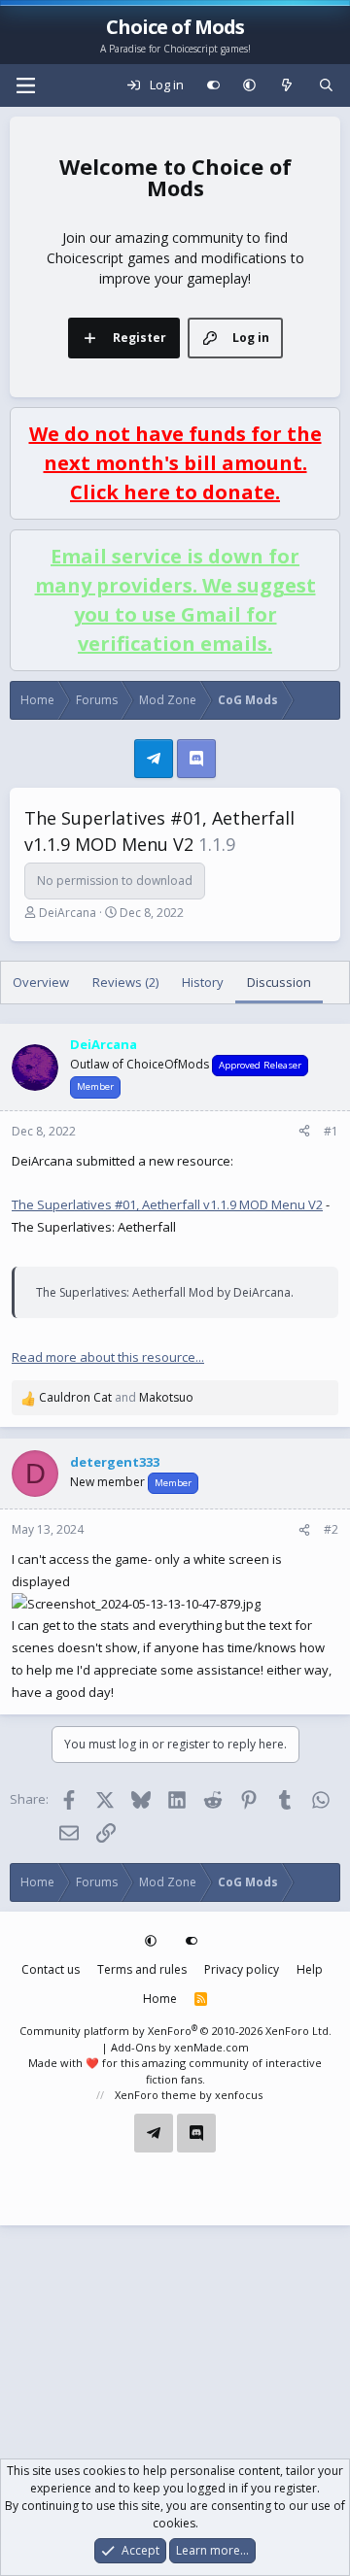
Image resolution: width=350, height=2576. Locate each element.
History (203, 982)
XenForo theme (156, 2095)
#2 (331, 1529)
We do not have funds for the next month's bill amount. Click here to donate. (175, 463)
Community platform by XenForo (175, 2031)
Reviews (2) (125, 982)
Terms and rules (142, 1969)
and (116, 1397)
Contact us (51, 1969)
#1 (331, 1131)
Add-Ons (133, 2047)
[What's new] (287, 85)
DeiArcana (68, 913)
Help (310, 1969)
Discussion (279, 982)
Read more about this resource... (108, 1357)
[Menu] (25, 85)
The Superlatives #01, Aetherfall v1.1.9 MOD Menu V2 (167, 1204)
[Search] (326, 85)
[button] (249, 85)
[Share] (304, 1132)
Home (160, 1999)
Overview (41, 982)
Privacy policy (242, 1969)
